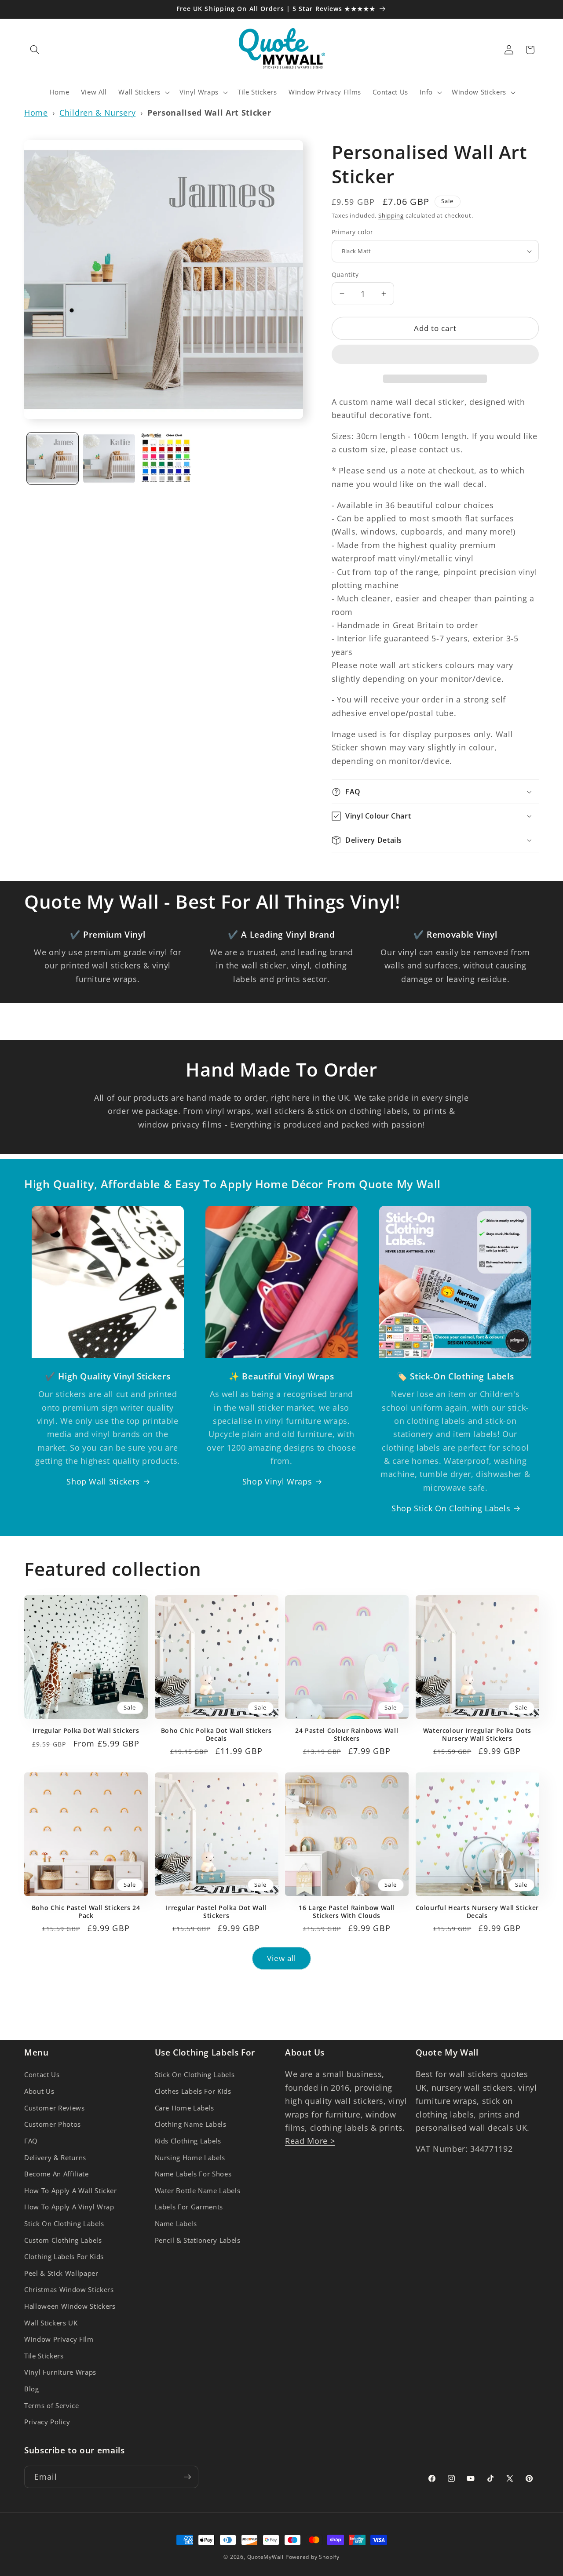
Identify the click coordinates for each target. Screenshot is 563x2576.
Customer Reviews (55, 2108)
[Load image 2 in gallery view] (109, 458)
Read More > (310, 2141)
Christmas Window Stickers (69, 2290)
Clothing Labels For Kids (64, 2257)
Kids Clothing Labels (188, 2141)
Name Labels (176, 2224)
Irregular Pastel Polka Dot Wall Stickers (216, 1912)
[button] (435, 356)
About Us (39, 2091)
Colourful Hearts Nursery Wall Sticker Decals (477, 1912)
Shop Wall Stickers (103, 1481)
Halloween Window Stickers (70, 2306)
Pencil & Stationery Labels (198, 2240)
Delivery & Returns (55, 2158)
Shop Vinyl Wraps (277, 1481)
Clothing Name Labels (191, 2124)
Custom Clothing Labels (63, 2240)
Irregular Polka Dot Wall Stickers (86, 1731)
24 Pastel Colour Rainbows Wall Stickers (347, 1735)
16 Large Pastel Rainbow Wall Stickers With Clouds (347, 1912)
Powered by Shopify (313, 2557)
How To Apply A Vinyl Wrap (69, 2207)
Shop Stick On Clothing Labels (451, 1508)
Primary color (353, 232)
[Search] (35, 50)
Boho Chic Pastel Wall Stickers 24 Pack (86, 1912)
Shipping (391, 215)
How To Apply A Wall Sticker (71, 2191)
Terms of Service (52, 2406)
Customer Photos (53, 2124)
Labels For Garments (189, 2207)
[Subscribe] (187, 2477)
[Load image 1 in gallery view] (53, 458)
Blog (32, 2389)
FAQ (31, 2141)
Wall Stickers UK (51, 2323)
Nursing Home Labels (190, 2158)
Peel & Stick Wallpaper (61, 2273)
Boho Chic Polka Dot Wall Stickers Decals (216, 1735)
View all (282, 1958)
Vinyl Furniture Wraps (60, 2372)
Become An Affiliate (57, 2174)
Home (36, 113)
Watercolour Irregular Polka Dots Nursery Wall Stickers (477, 1735)
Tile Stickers (44, 2356)
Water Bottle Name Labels (198, 2191)
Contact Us (42, 2075)
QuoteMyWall (265, 2557)
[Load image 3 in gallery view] (166, 458)
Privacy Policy (47, 2422)
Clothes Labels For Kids (193, 2091)
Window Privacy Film (59, 2339)
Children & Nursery (97, 113)
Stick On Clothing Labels (64, 2224)
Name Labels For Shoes (193, 2174)
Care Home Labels (185, 2108)
